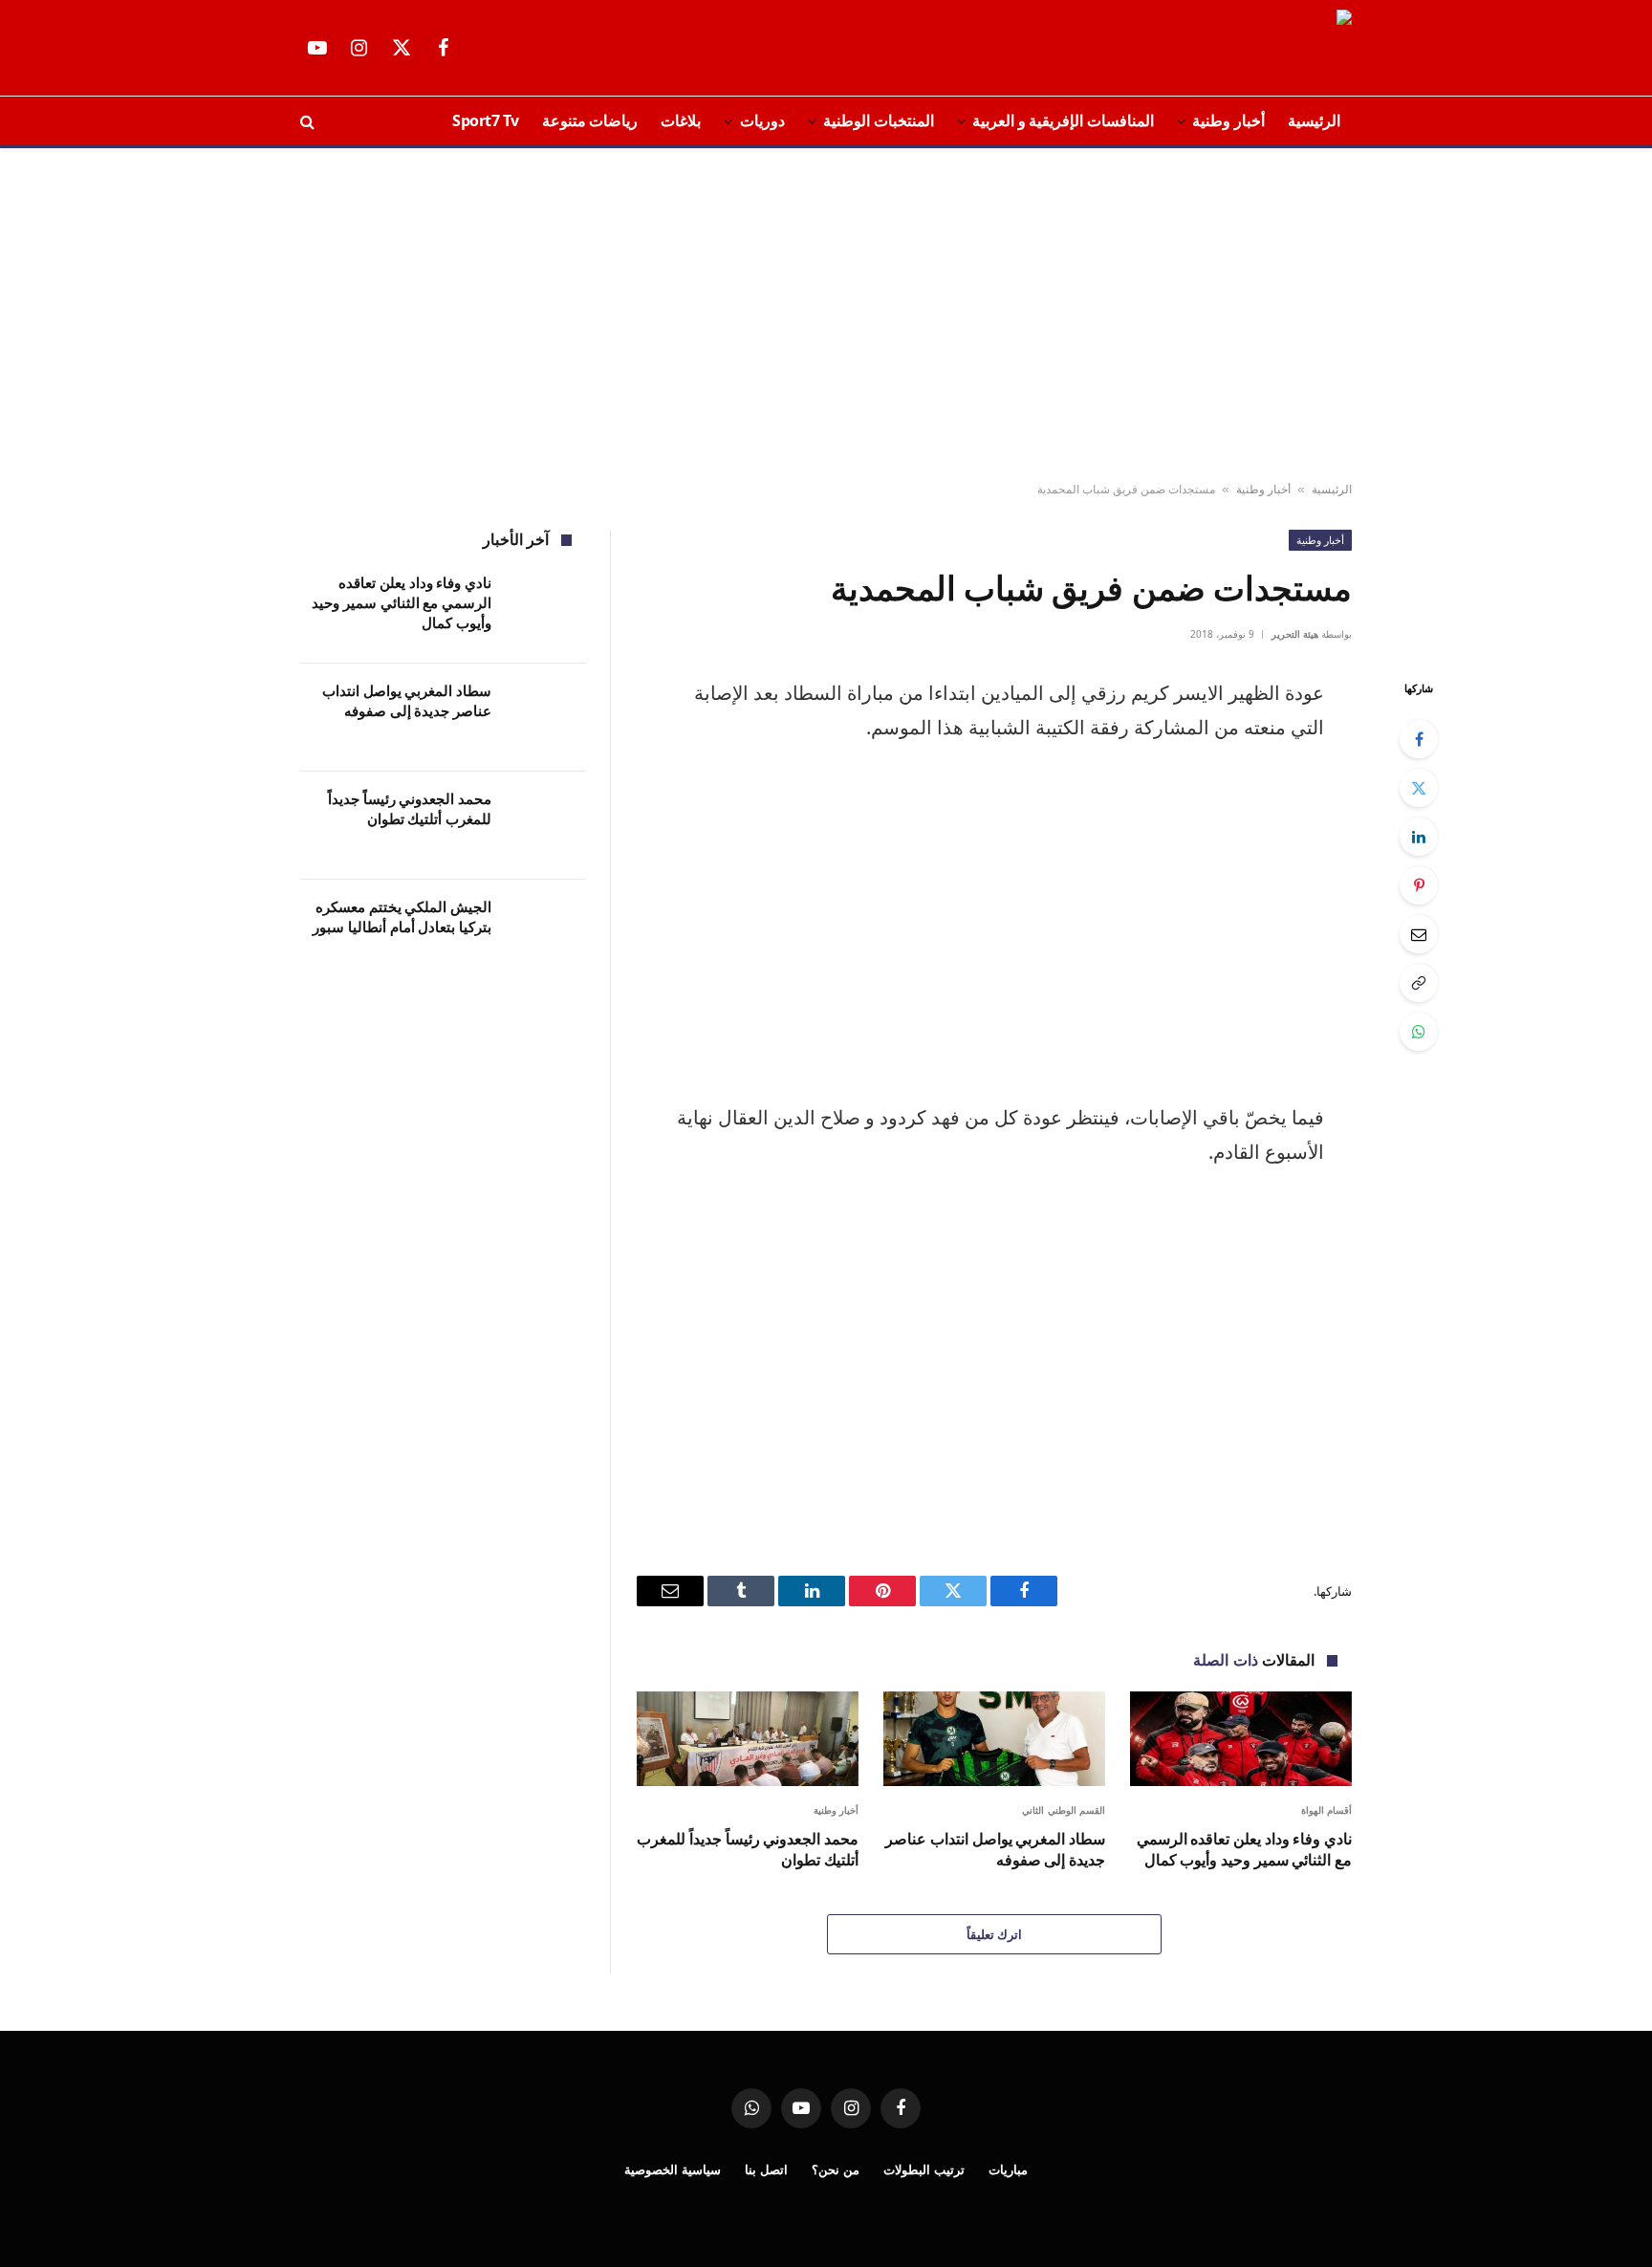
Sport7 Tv (486, 120)
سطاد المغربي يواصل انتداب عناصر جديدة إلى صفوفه (995, 1850)
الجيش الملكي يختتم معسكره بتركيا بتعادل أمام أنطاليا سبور (402, 916)
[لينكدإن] (1419, 837)
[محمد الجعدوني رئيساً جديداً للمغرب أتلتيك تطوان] (748, 1739)
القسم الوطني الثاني (1064, 1810)
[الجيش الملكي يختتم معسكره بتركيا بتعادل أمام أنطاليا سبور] (547, 934)
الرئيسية (1314, 120)
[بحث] (309, 121)
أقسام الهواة (1327, 1810)
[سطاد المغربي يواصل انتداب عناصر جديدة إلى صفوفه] (994, 1739)
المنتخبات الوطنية (879, 120)
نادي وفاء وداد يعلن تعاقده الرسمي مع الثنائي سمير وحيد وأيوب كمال (1244, 1850)
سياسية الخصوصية (673, 2169)
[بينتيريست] (1419, 885)
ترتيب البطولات (924, 2169)
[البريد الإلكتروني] (1419, 934)
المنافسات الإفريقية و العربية (1063, 120)
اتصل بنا (766, 2169)
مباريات (1008, 2169)
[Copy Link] (1419, 983)
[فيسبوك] (1419, 739)
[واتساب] (1419, 1032)
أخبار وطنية (1228, 120)
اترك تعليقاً (994, 1934)
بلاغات (681, 120)
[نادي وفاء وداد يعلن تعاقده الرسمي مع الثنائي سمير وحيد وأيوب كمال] (1241, 1739)
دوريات (762, 120)
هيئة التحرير (1295, 634)
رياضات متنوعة (590, 120)
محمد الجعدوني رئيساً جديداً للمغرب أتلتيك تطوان (748, 1850)
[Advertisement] (826, 316)
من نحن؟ (836, 2169)
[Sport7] (1294, 48)
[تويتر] (1419, 788)
